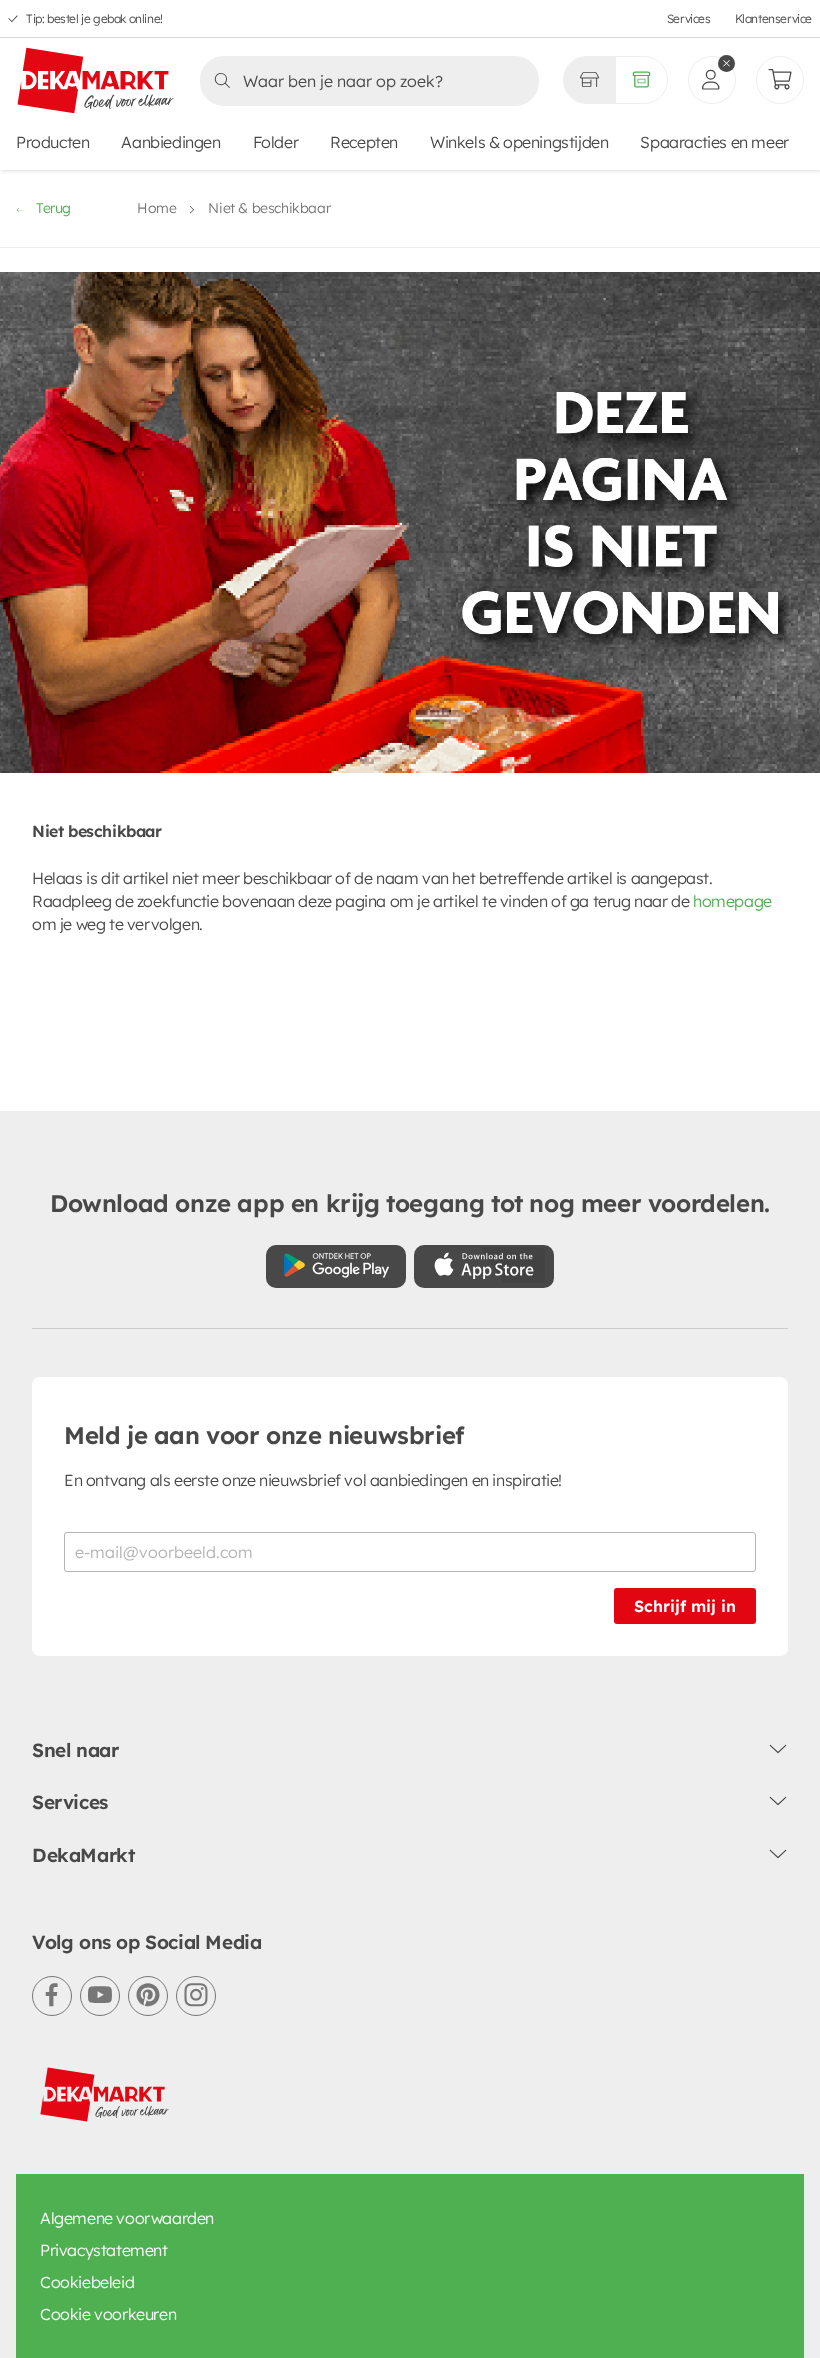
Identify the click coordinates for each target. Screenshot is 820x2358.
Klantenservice (773, 18)
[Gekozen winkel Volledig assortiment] (589, 80)
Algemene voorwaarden (127, 2218)
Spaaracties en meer (714, 142)
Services (689, 18)
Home (156, 208)
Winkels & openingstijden (519, 142)
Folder (276, 142)
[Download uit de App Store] (484, 1266)
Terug (53, 208)
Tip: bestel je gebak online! (94, 18)
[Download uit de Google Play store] (336, 1266)
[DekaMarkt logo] (96, 82)
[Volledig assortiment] (641, 80)
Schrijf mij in (685, 1606)
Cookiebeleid (87, 2282)
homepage (732, 901)
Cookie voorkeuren (108, 2314)
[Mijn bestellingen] (780, 80)
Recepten (364, 142)
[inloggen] (712, 80)
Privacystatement (104, 2250)
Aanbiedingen (170, 142)
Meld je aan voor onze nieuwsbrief (264, 1435)
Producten (52, 142)
